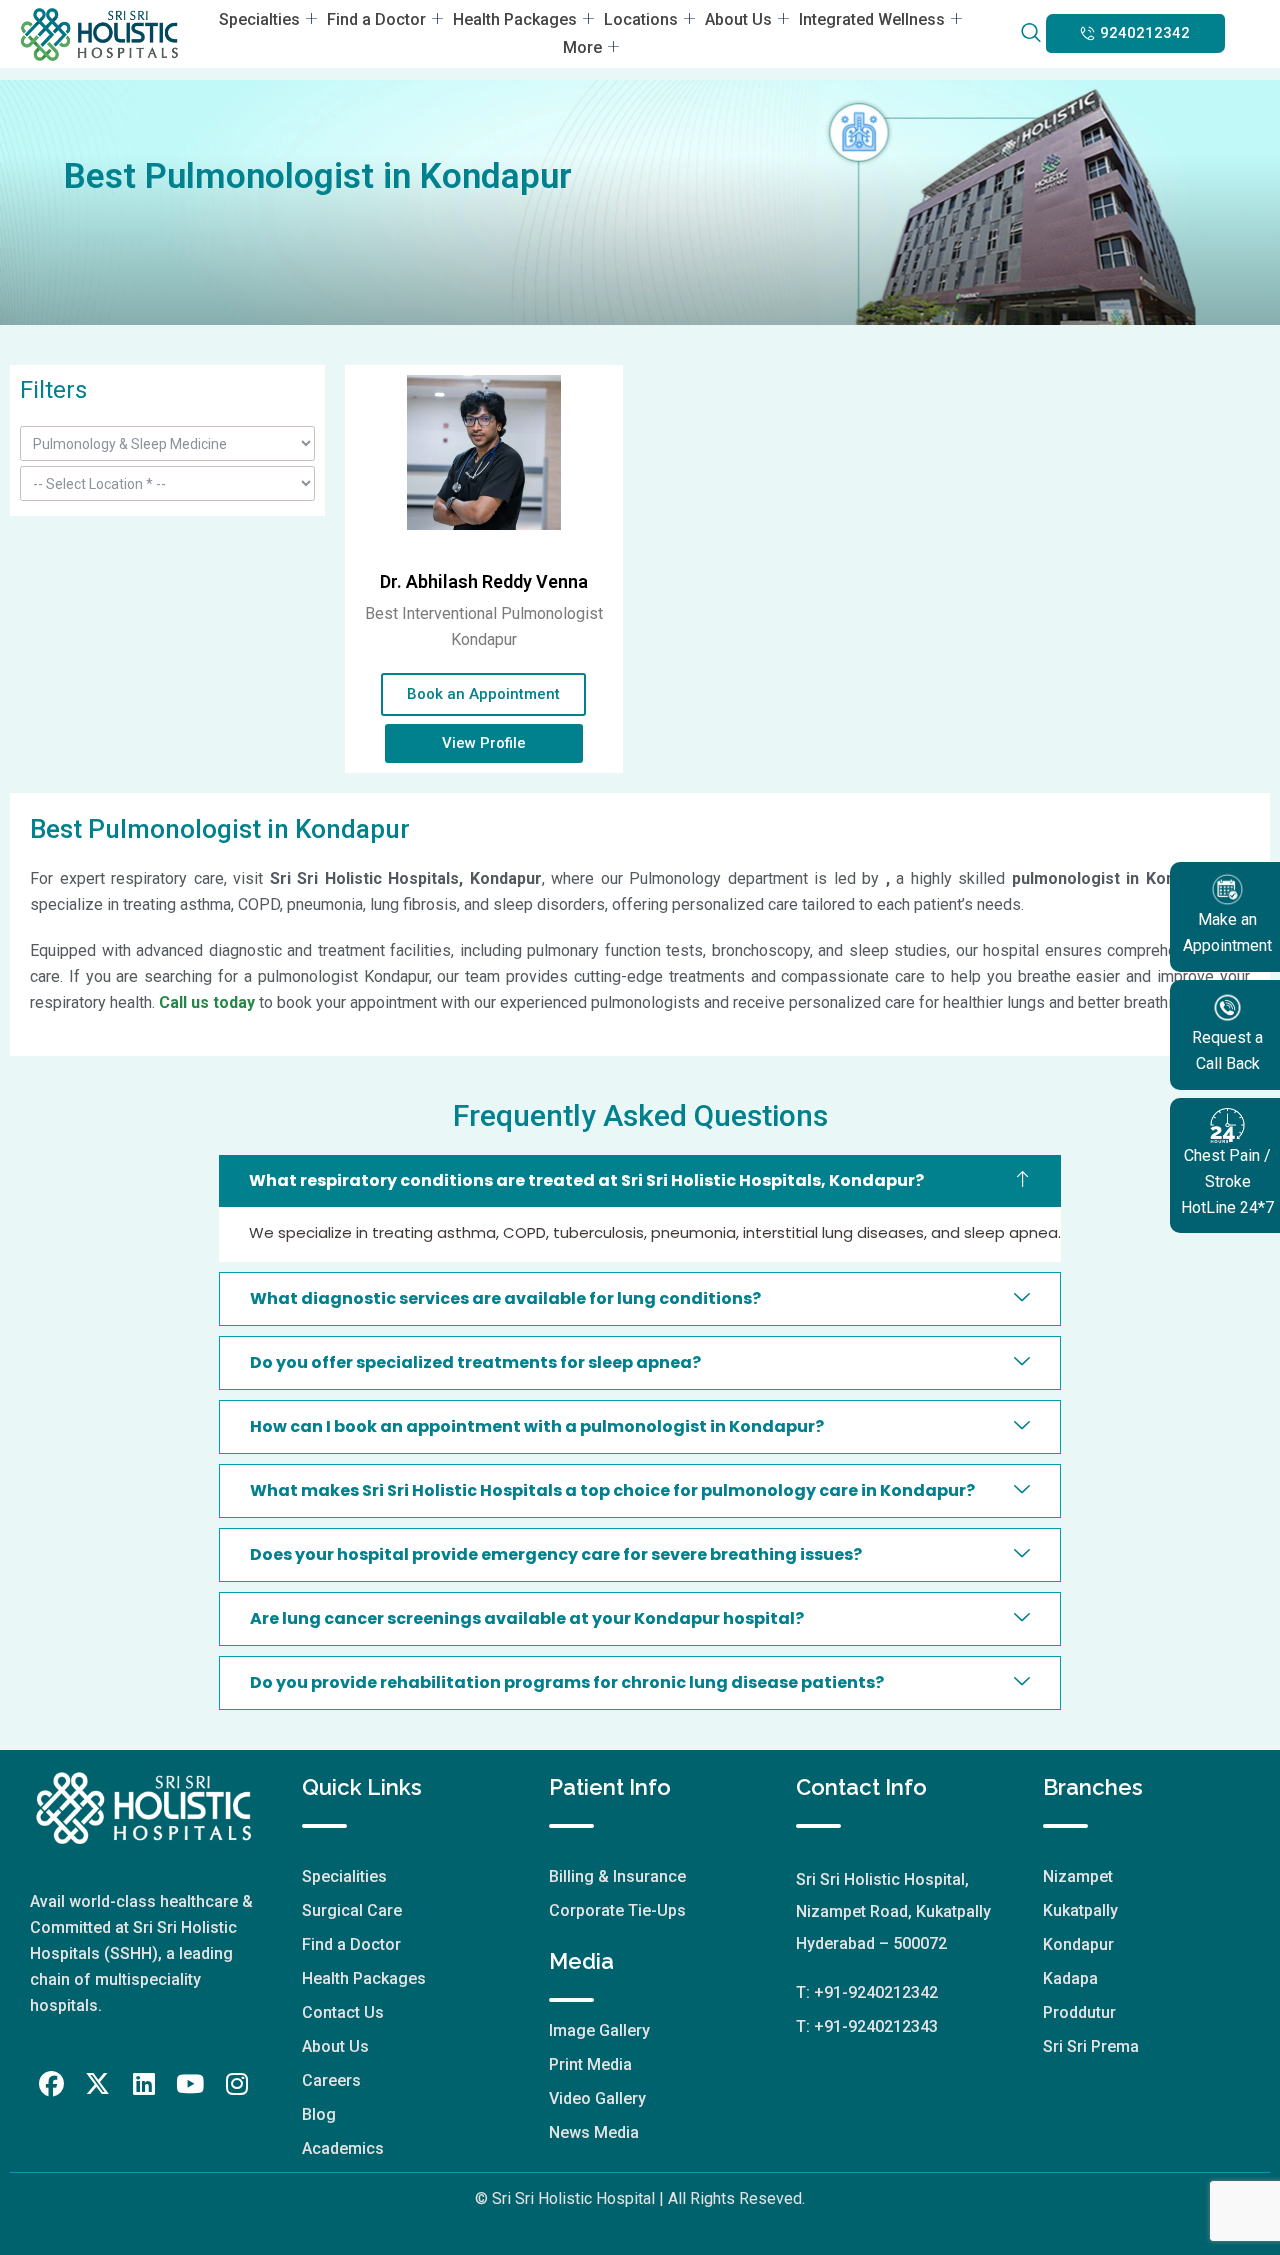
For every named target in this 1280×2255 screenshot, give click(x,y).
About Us (738, 19)
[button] (1135, 33)
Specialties (259, 19)
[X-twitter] (98, 2084)
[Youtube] (190, 2084)
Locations (641, 19)
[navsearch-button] (1030, 34)
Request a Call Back (1227, 1050)
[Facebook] (51, 2084)
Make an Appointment (1227, 932)
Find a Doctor (376, 19)
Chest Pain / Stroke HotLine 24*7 (1227, 1181)
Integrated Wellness (872, 19)
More (582, 47)
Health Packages (515, 19)
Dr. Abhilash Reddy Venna (484, 581)
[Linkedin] (144, 2084)
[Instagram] (237, 2084)
